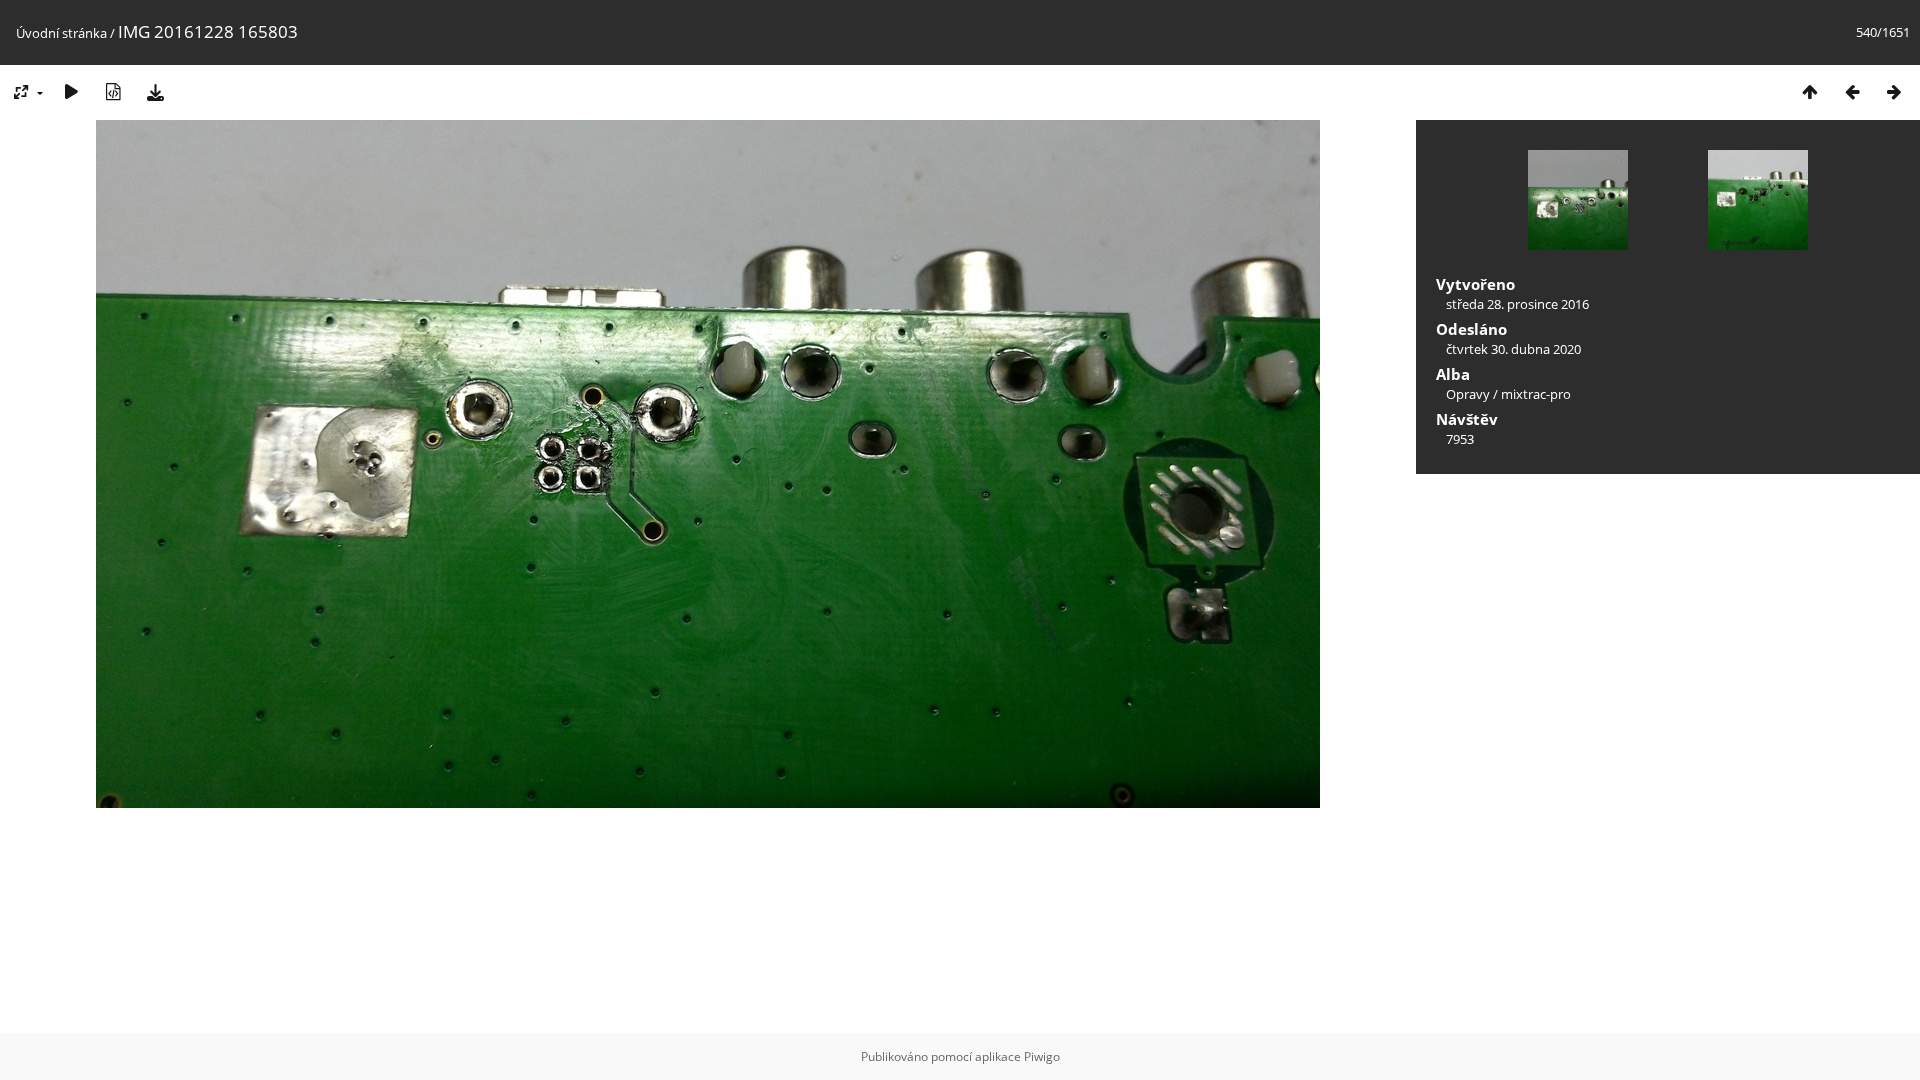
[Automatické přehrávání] (71, 91)
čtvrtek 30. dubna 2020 (1513, 349)
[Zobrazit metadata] (113, 91)
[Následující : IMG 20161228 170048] (1894, 91)
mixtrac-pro (1536, 394)
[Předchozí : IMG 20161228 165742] (1852, 91)
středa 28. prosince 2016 (1517, 304)
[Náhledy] (1810, 91)
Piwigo (1042, 1056)
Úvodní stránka (61, 33)
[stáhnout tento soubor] (155, 91)
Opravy (1468, 394)
